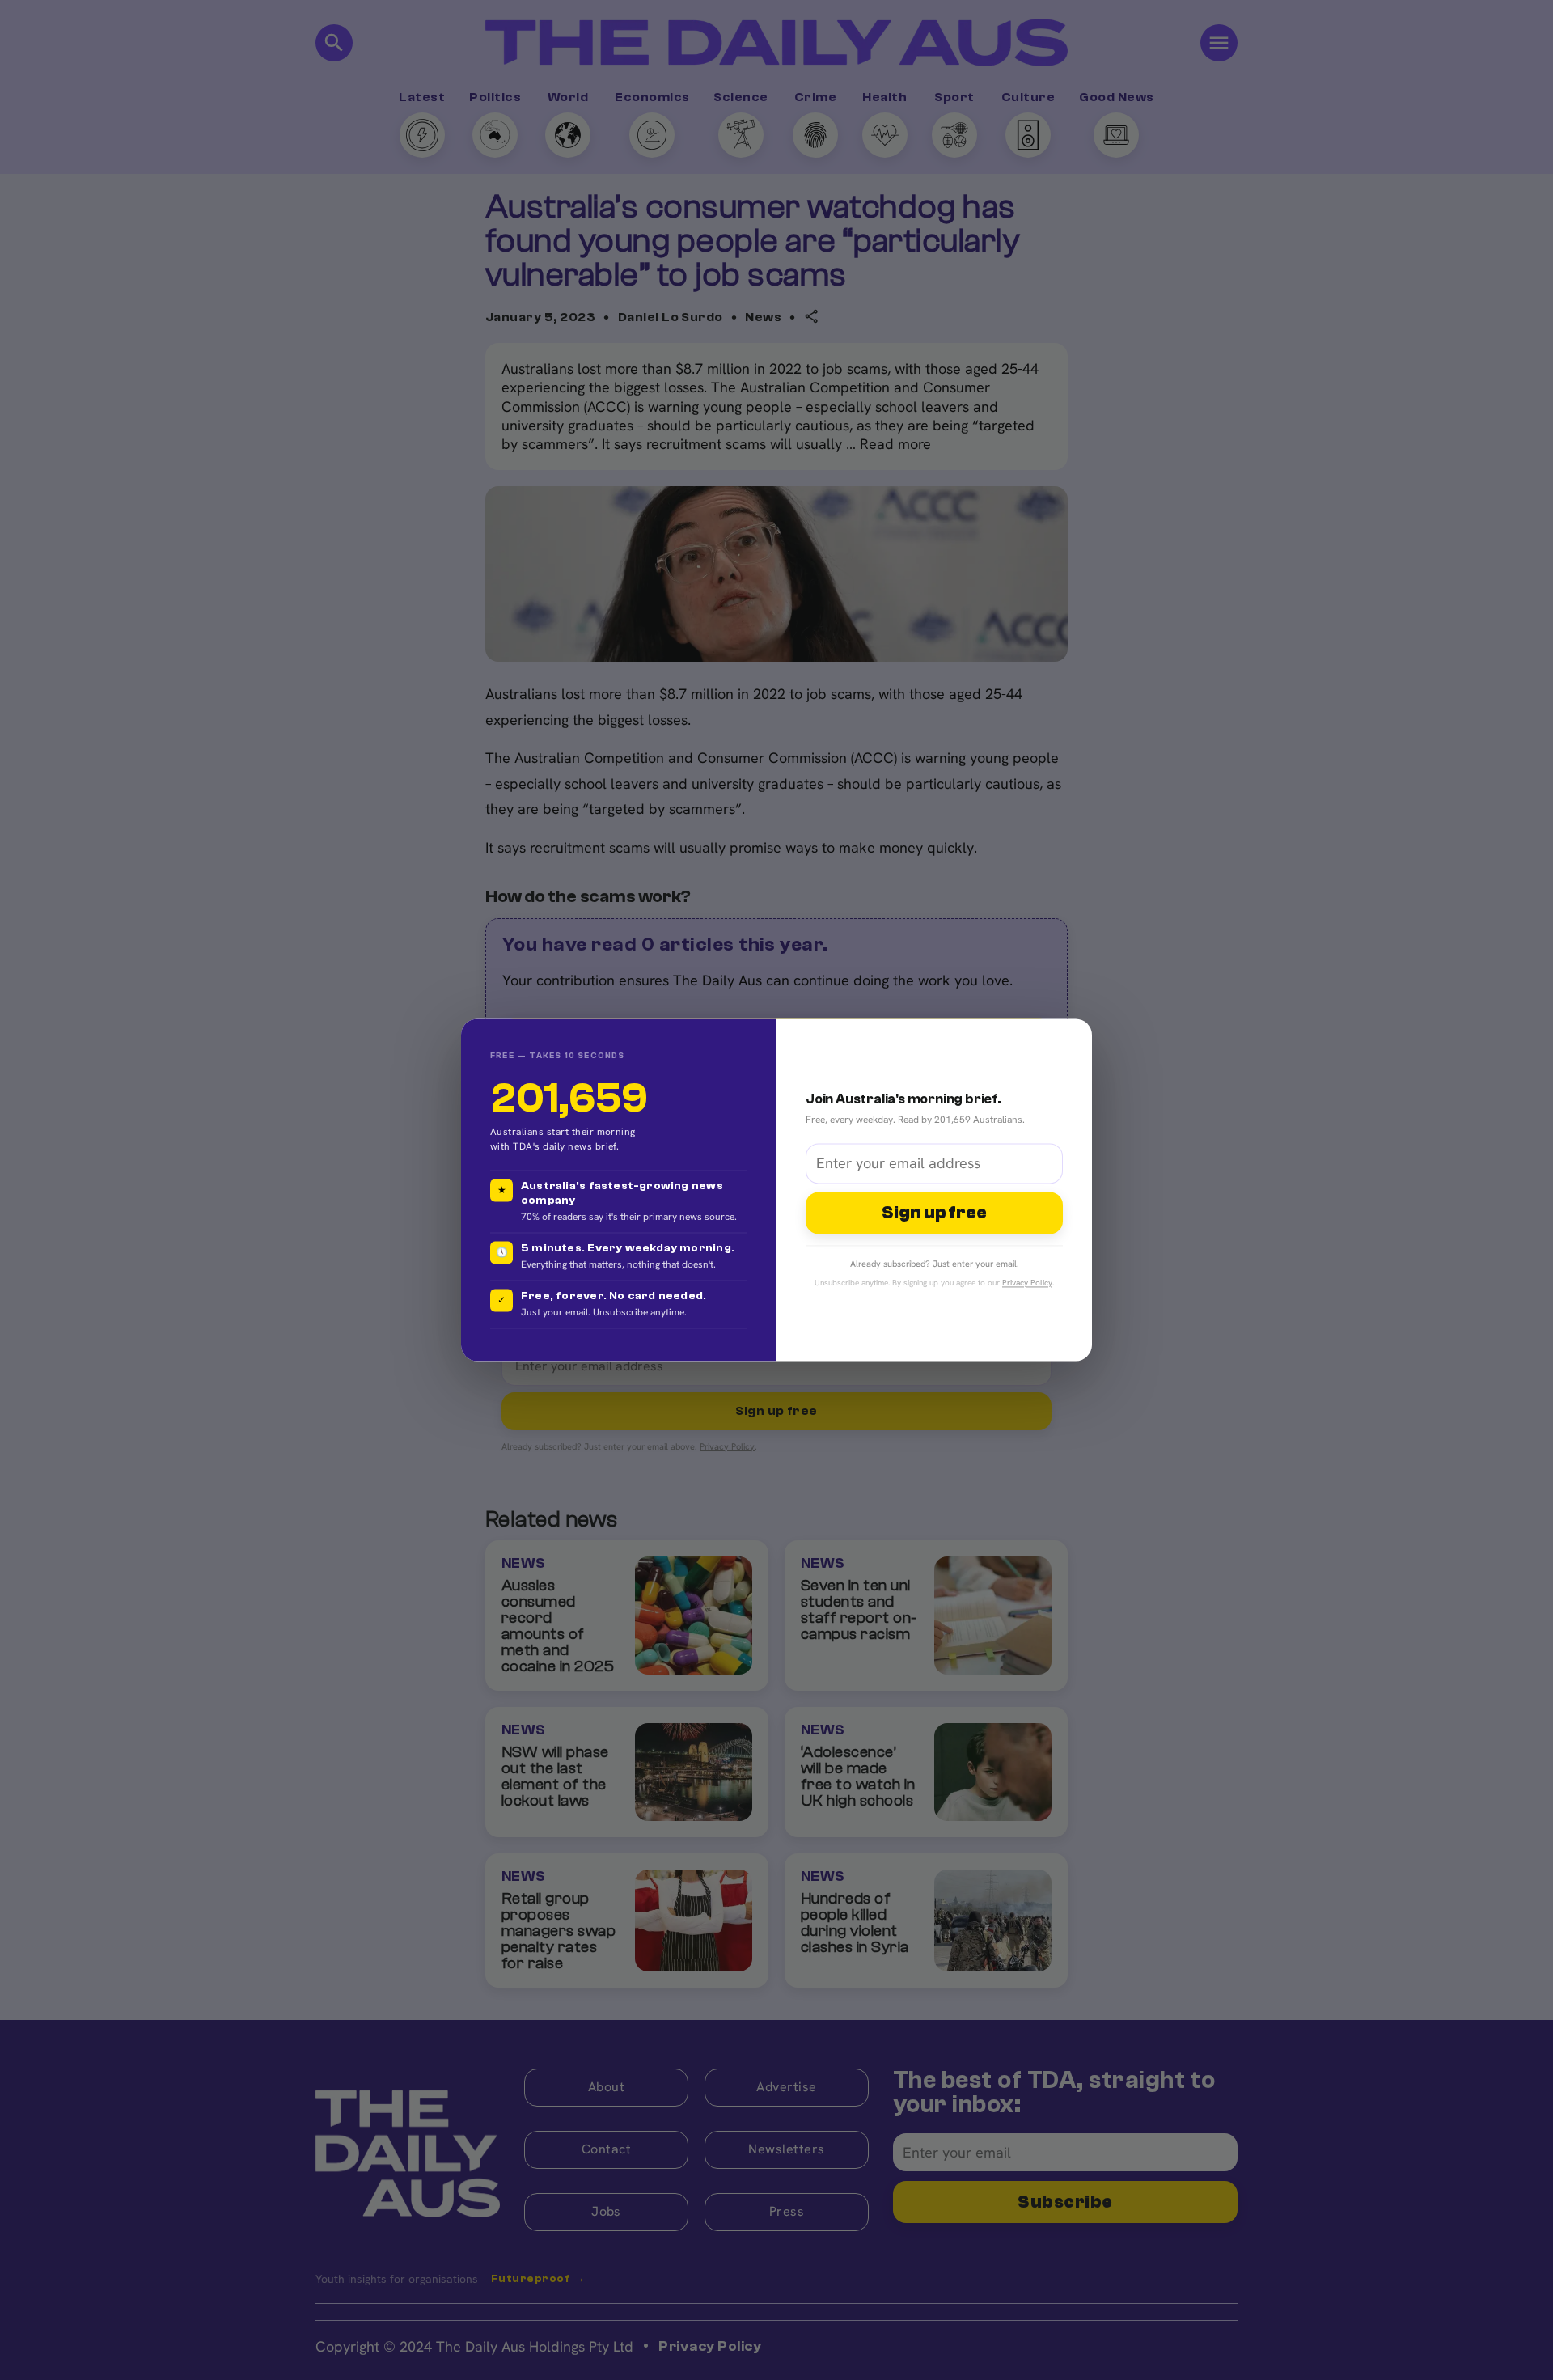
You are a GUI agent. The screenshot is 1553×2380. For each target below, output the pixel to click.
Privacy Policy (1027, 1283)
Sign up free (934, 1213)
